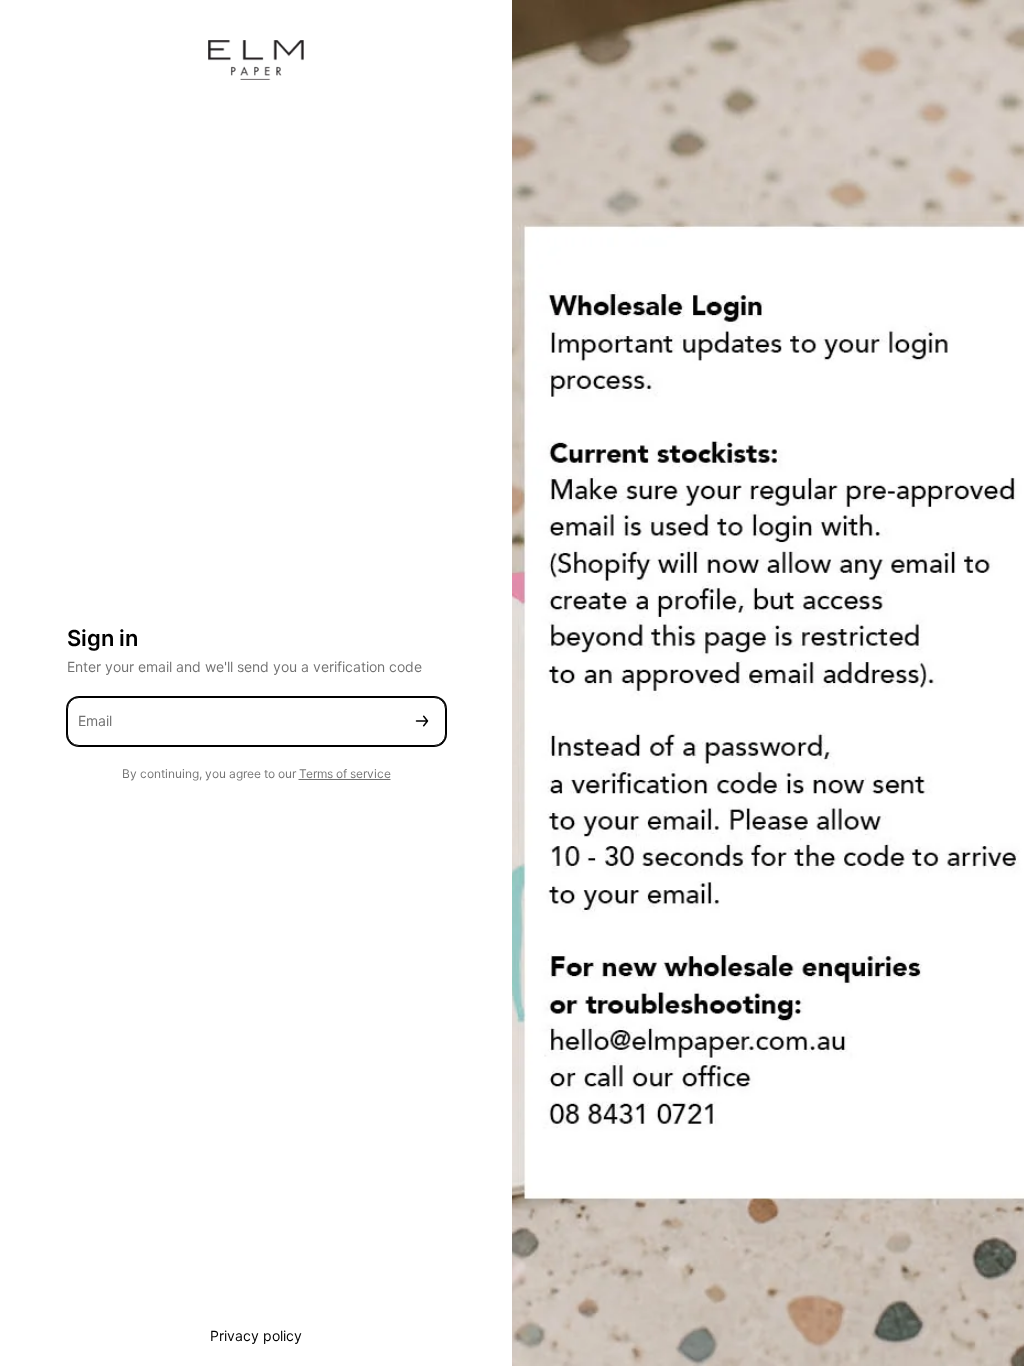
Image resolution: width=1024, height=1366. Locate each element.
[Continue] (422, 721)
